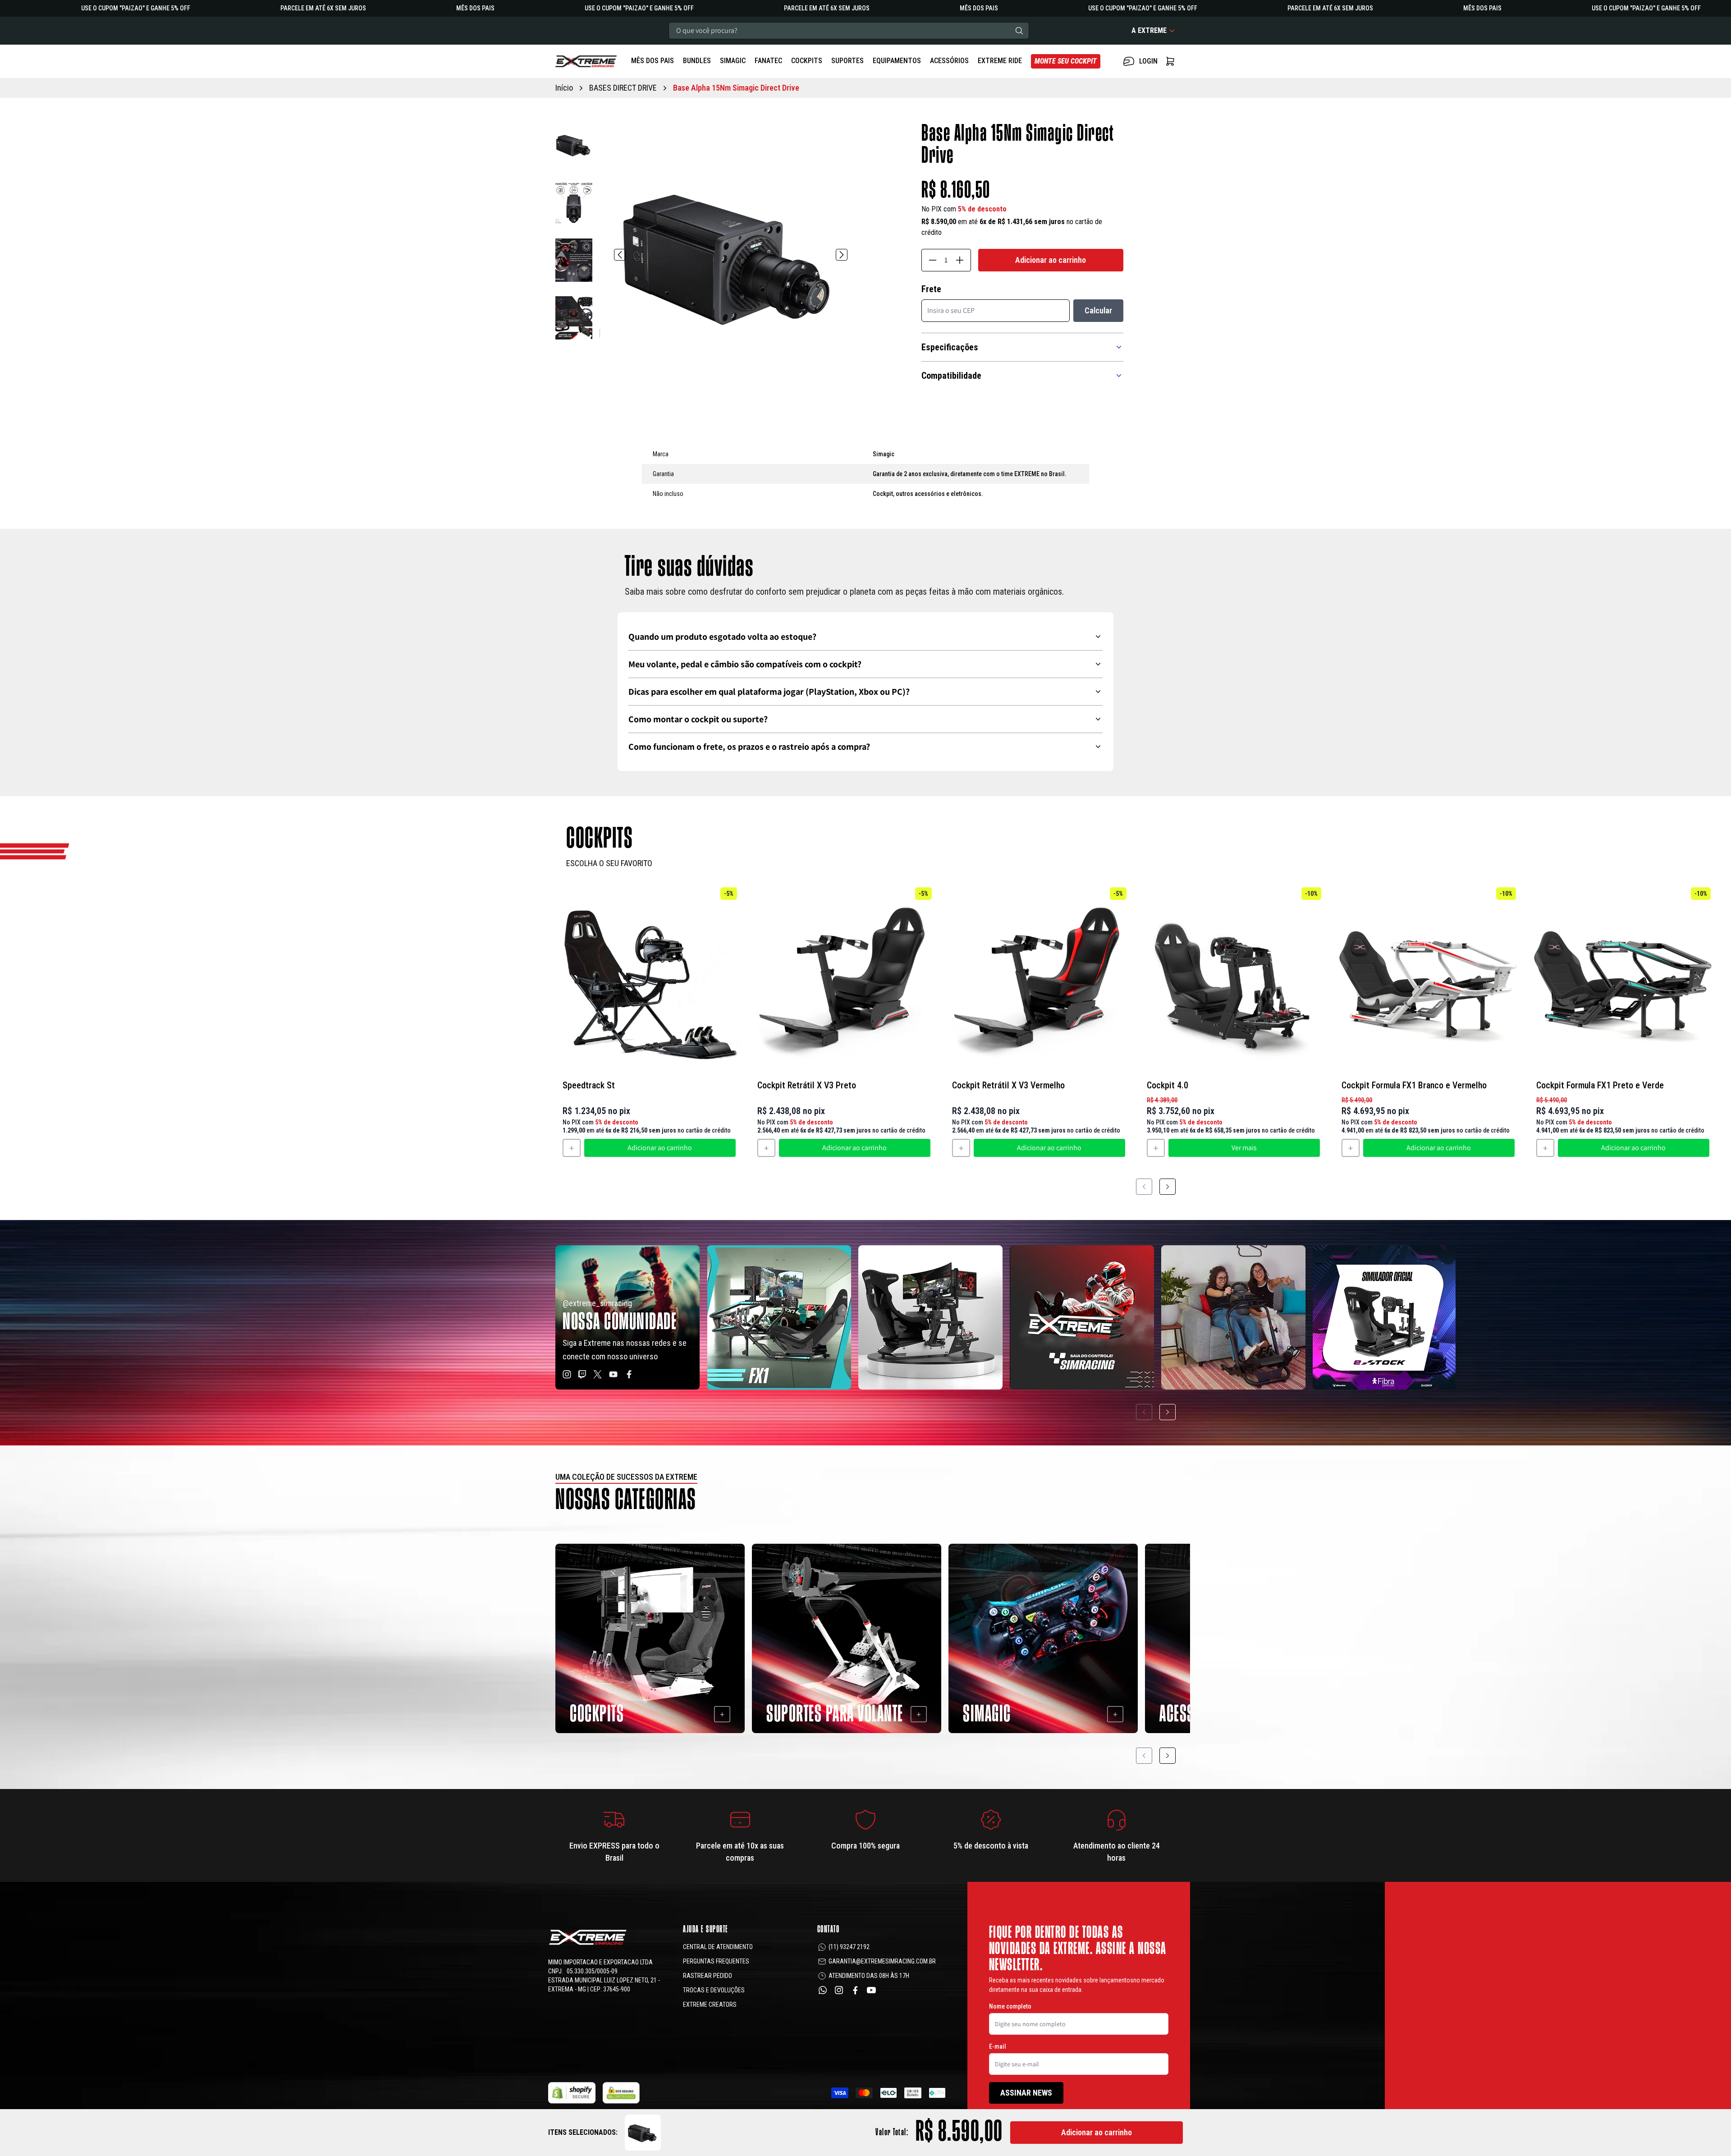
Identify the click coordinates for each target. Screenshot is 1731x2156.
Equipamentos (897, 61)
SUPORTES (847, 61)
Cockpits (807, 61)
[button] (574, 145)
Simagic (733, 61)
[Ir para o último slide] (620, 255)
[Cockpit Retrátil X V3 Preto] (844, 977)
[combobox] (849, 31)
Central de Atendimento (718, 1947)
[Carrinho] (586, 61)
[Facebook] (855, 1990)
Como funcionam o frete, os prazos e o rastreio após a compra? (749, 747)
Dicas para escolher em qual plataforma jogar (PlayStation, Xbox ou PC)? (769, 692)
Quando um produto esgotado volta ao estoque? (722, 637)
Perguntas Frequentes (716, 1961)
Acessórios (949, 61)
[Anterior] (1144, 1187)
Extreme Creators (710, 2005)
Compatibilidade (951, 376)
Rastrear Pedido (708, 1976)
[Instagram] (839, 1990)
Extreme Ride (1000, 61)
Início (564, 88)
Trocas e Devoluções (714, 1990)
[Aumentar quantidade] (960, 260)
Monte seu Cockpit (1066, 61)
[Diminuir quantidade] (933, 260)
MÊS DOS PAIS (653, 61)
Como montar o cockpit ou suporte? (698, 719)
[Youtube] (871, 1990)
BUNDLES (697, 61)
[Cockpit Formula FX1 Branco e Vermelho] (1428, 977)
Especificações (950, 347)
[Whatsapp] (823, 1990)
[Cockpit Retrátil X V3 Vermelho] (1039, 977)
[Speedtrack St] (649, 977)
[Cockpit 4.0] (1233, 977)
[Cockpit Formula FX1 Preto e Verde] (1623, 977)
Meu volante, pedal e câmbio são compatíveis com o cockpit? (745, 664)
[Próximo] (842, 255)
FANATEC (768, 61)
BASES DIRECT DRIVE (623, 88)
